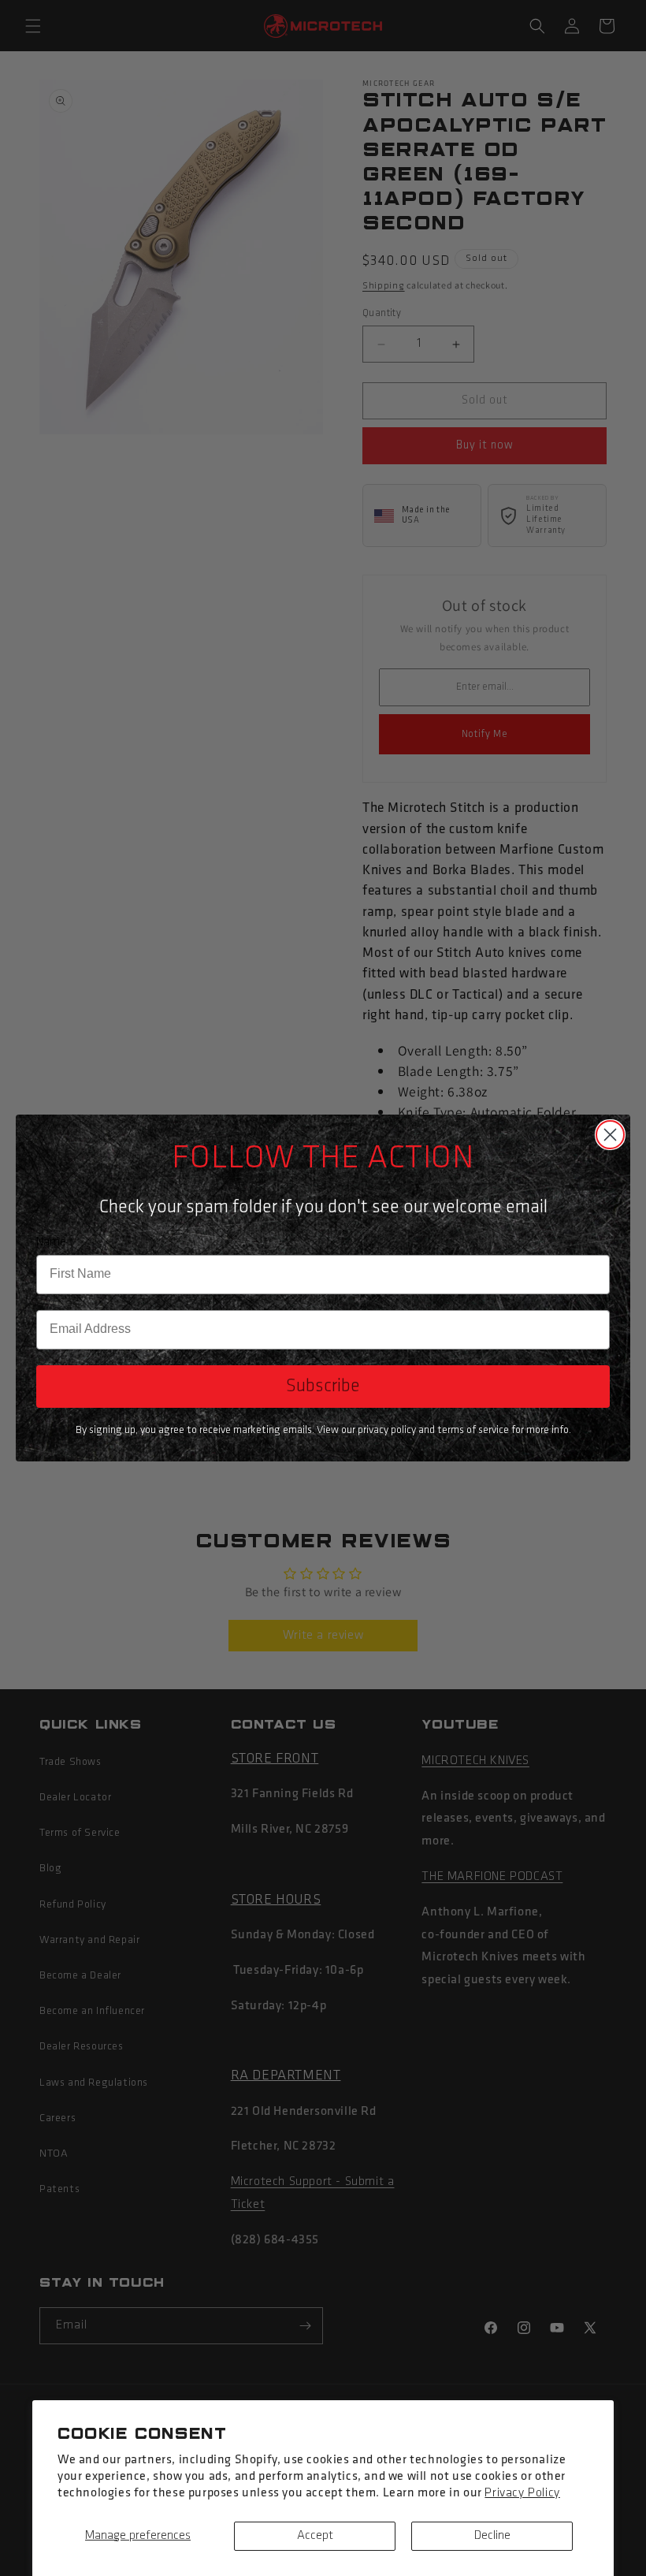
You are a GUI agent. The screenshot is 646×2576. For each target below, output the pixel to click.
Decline (492, 2536)
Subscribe (323, 1387)
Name (51, 1242)
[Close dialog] (610, 1135)
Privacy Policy (522, 2493)
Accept (315, 2536)
